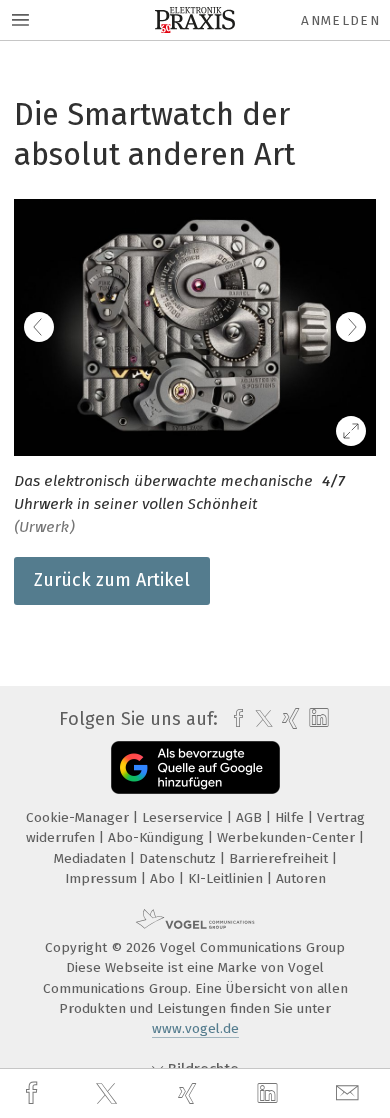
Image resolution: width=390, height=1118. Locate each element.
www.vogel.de (195, 1028)
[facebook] (34, 1093)
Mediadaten (92, 858)
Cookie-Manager (79, 817)
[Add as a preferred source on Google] (195, 767)
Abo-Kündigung (158, 837)
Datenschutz (179, 858)
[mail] (350, 1093)
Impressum (103, 878)
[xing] (190, 1093)
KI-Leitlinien (227, 878)
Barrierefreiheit (280, 858)
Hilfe (291, 817)
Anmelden (340, 20)
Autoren (301, 878)
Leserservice (184, 817)
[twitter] (109, 1094)
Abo (164, 878)
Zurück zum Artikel (112, 580)
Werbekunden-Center (288, 837)
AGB (251, 817)
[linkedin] (270, 1094)
